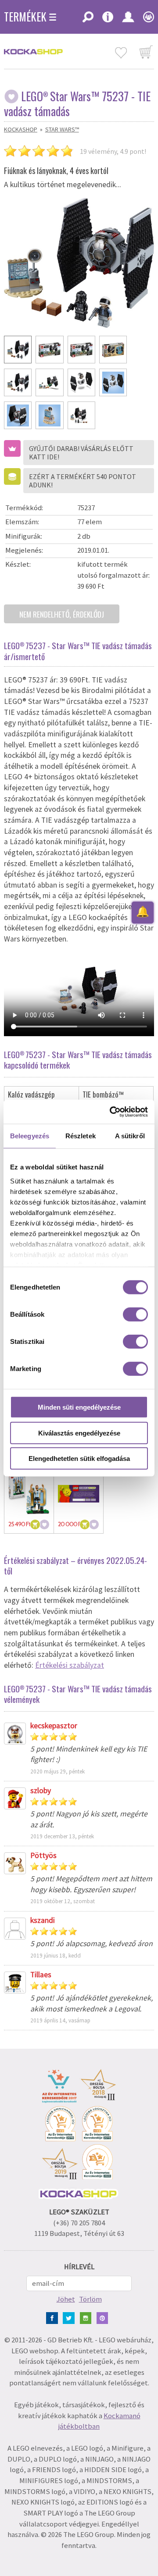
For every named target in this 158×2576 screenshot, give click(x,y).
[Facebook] (54, 2317)
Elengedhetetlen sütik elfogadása (79, 1459)
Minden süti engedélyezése (79, 1407)
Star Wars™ (62, 129)
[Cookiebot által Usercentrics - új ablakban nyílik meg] (111, 1112)
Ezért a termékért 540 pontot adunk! (83, 481)
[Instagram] (88, 2317)
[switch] (135, 1315)
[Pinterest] (104, 2317)
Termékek (25, 17)
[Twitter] (70, 2317)
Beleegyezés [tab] (30, 1136)
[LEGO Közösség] (146, 20)
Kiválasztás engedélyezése (79, 1433)
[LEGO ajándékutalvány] (79, 1494)
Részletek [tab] (81, 1136)
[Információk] (108, 20)
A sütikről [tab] (130, 1136)
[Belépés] (128, 20)
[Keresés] (88, 20)
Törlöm (90, 2299)
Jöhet (66, 2299)
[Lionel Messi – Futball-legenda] (29, 1494)
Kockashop (21, 129)
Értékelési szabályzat (70, 1665)
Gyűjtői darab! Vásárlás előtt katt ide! (81, 453)
